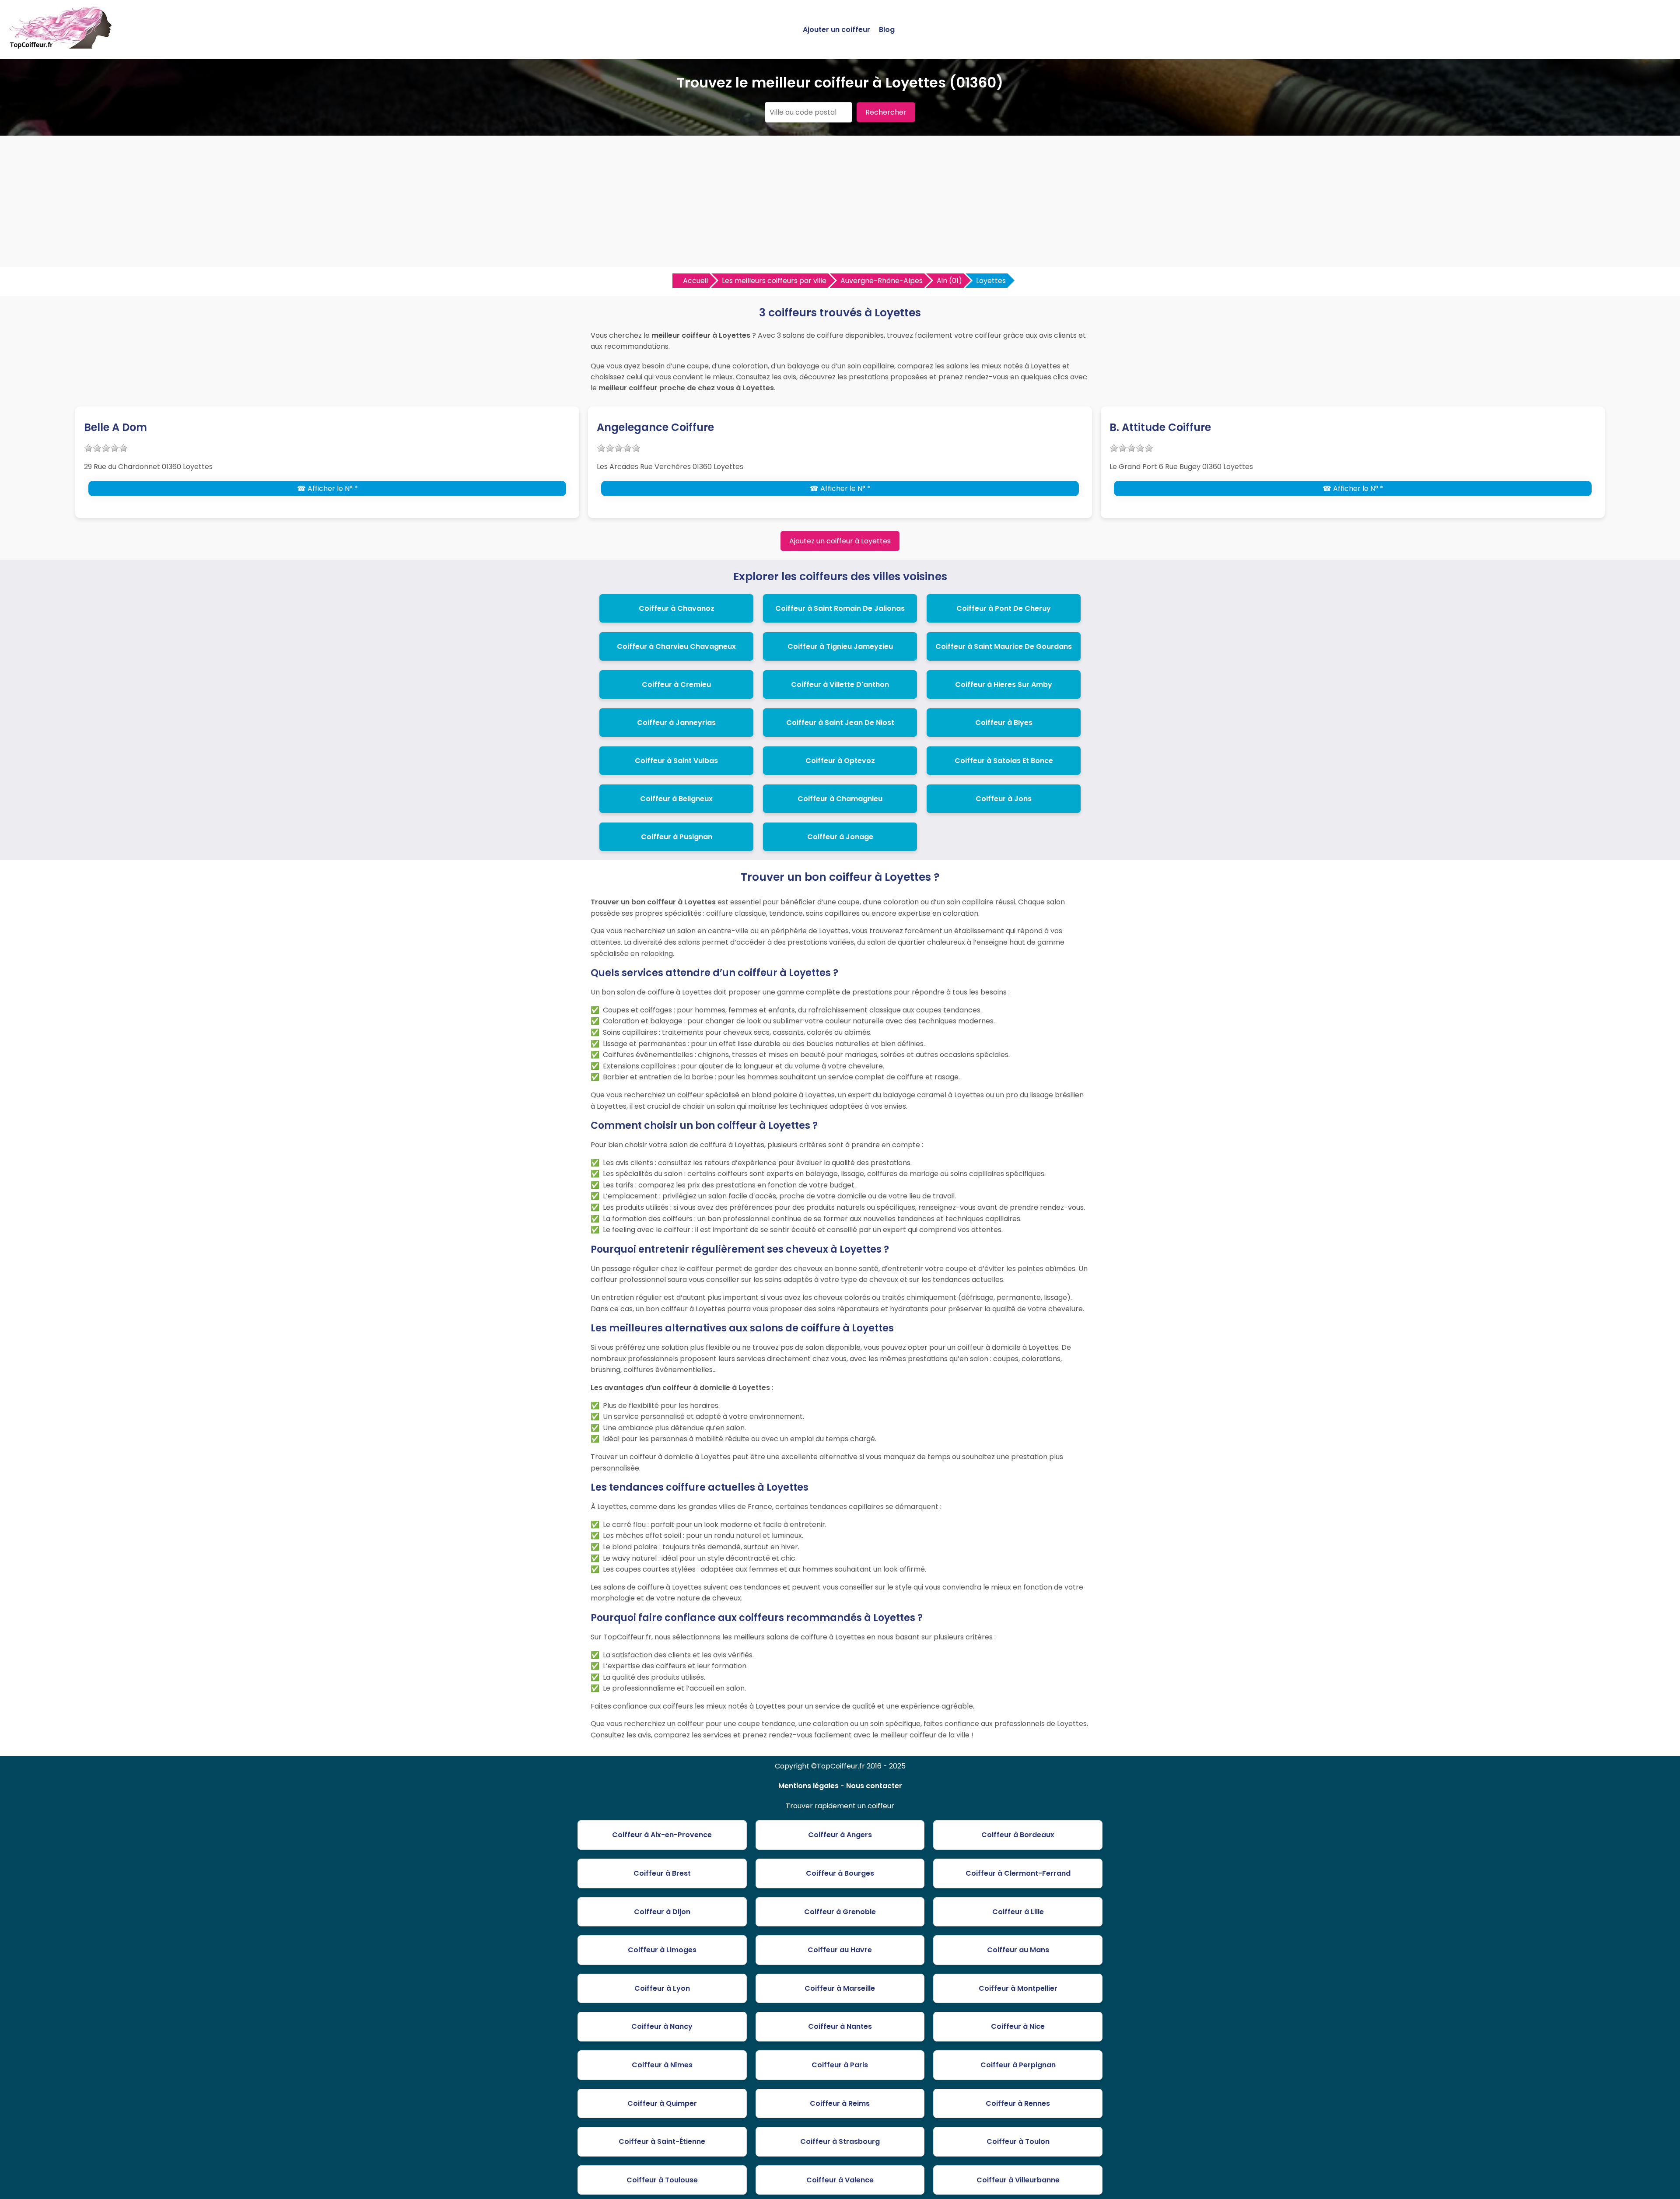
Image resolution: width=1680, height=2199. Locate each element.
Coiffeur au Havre (840, 1950)
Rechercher (886, 112)
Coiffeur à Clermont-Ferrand (1018, 1873)
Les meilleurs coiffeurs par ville (774, 281)
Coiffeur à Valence (840, 2180)
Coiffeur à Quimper (662, 2103)
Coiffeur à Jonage (840, 837)
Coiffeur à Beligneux (676, 799)
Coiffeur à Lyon (662, 1988)
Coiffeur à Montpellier (1018, 1988)
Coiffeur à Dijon (662, 1912)
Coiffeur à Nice (1018, 2026)
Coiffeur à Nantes (840, 2026)
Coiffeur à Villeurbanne (1018, 2180)
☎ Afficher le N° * (327, 488)
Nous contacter (874, 1786)
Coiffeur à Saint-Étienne (662, 2141)
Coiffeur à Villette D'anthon (840, 685)
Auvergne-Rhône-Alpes (882, 281)
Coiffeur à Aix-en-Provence (662, 1835)
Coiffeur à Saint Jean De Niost (840, 723)
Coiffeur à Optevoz (840, 761)
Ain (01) (949, 281)
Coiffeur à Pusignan (677, 837)
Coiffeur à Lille (1018, 1912)
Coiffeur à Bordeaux (1018, 1835)
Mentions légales (808, 1786)
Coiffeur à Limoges (662, 1950)
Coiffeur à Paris (840, 2065)
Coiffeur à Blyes (1004, 723)
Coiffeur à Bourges (840, 1873)
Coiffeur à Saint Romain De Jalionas (840, 608)
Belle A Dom (115, 427)
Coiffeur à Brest (662, 1873)
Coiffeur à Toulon (1018, 2141)
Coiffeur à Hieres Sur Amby (1004, 685)
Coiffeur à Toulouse (662, 2180)
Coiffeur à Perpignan (1018, 2065)
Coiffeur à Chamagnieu (840, 799)
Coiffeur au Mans (1018, 1950)
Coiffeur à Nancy (662, 2026)
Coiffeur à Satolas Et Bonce (1004, 761)
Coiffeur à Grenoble (840, 1912)
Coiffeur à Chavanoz (677, 608)
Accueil (695, 281)
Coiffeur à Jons (1004, 799)
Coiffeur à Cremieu (676, 685)
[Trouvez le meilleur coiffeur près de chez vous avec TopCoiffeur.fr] (61, 45)
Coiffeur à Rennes (1018, 2103)
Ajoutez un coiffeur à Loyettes (840, 541)
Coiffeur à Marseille (840, 1988)
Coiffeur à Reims (840, 2103)
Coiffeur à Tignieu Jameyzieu (840, 646)
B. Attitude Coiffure (1160, 427)
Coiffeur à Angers (840, 1835)
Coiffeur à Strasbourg (840, 2141)
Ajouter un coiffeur (836, 30)
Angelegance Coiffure (655, 427)
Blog (887, 30)
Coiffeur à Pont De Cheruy (1004, 608)
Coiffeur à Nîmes (662, 2065)
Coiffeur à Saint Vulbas (676, 761)
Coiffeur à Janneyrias (676, 723)
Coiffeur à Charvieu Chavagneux (676, 646)
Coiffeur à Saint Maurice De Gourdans (1004, 646)
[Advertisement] (840, 201)
